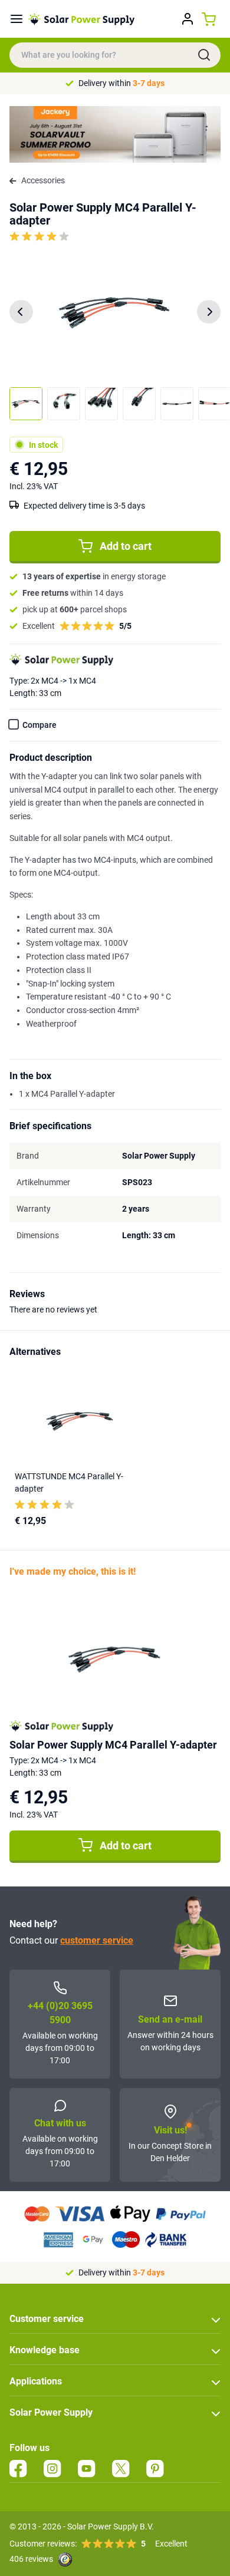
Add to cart (126, 546)
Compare (40, 725)
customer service (97, 1940)
